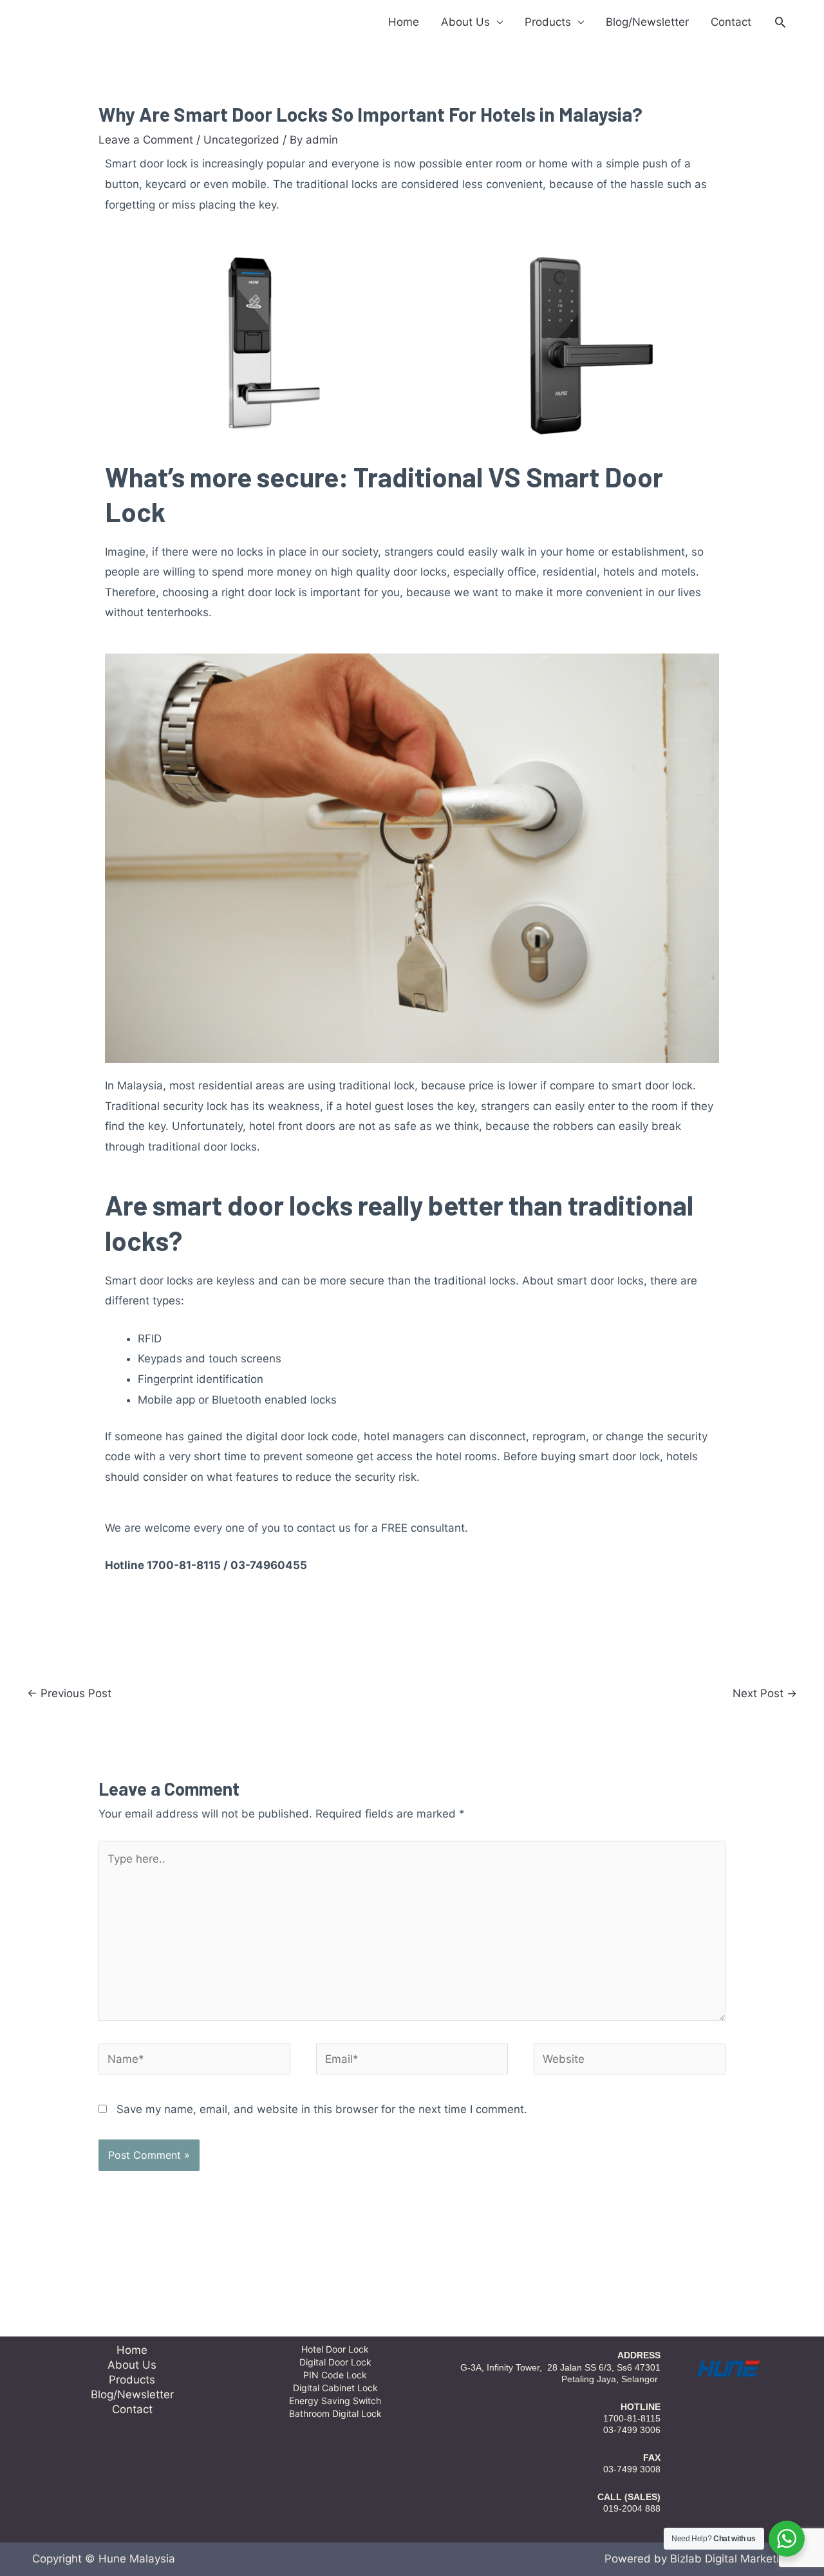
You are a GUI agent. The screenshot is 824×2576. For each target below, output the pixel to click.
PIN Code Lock (335, 2375)
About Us (465, 22)
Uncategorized (241, 140)
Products (548, 22)
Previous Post (69, 1693)
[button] (780, 22)
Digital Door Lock (335, 2362)
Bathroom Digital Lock (335, 2413)
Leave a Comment (146, 140)
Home (404, 22)
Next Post (765, 1693)
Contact (731, 22)
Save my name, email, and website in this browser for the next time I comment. (322, 2109)
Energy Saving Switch (335, 2401)
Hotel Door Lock (335, 2349)
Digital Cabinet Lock (335, 2388)
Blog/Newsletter (647, 22)
